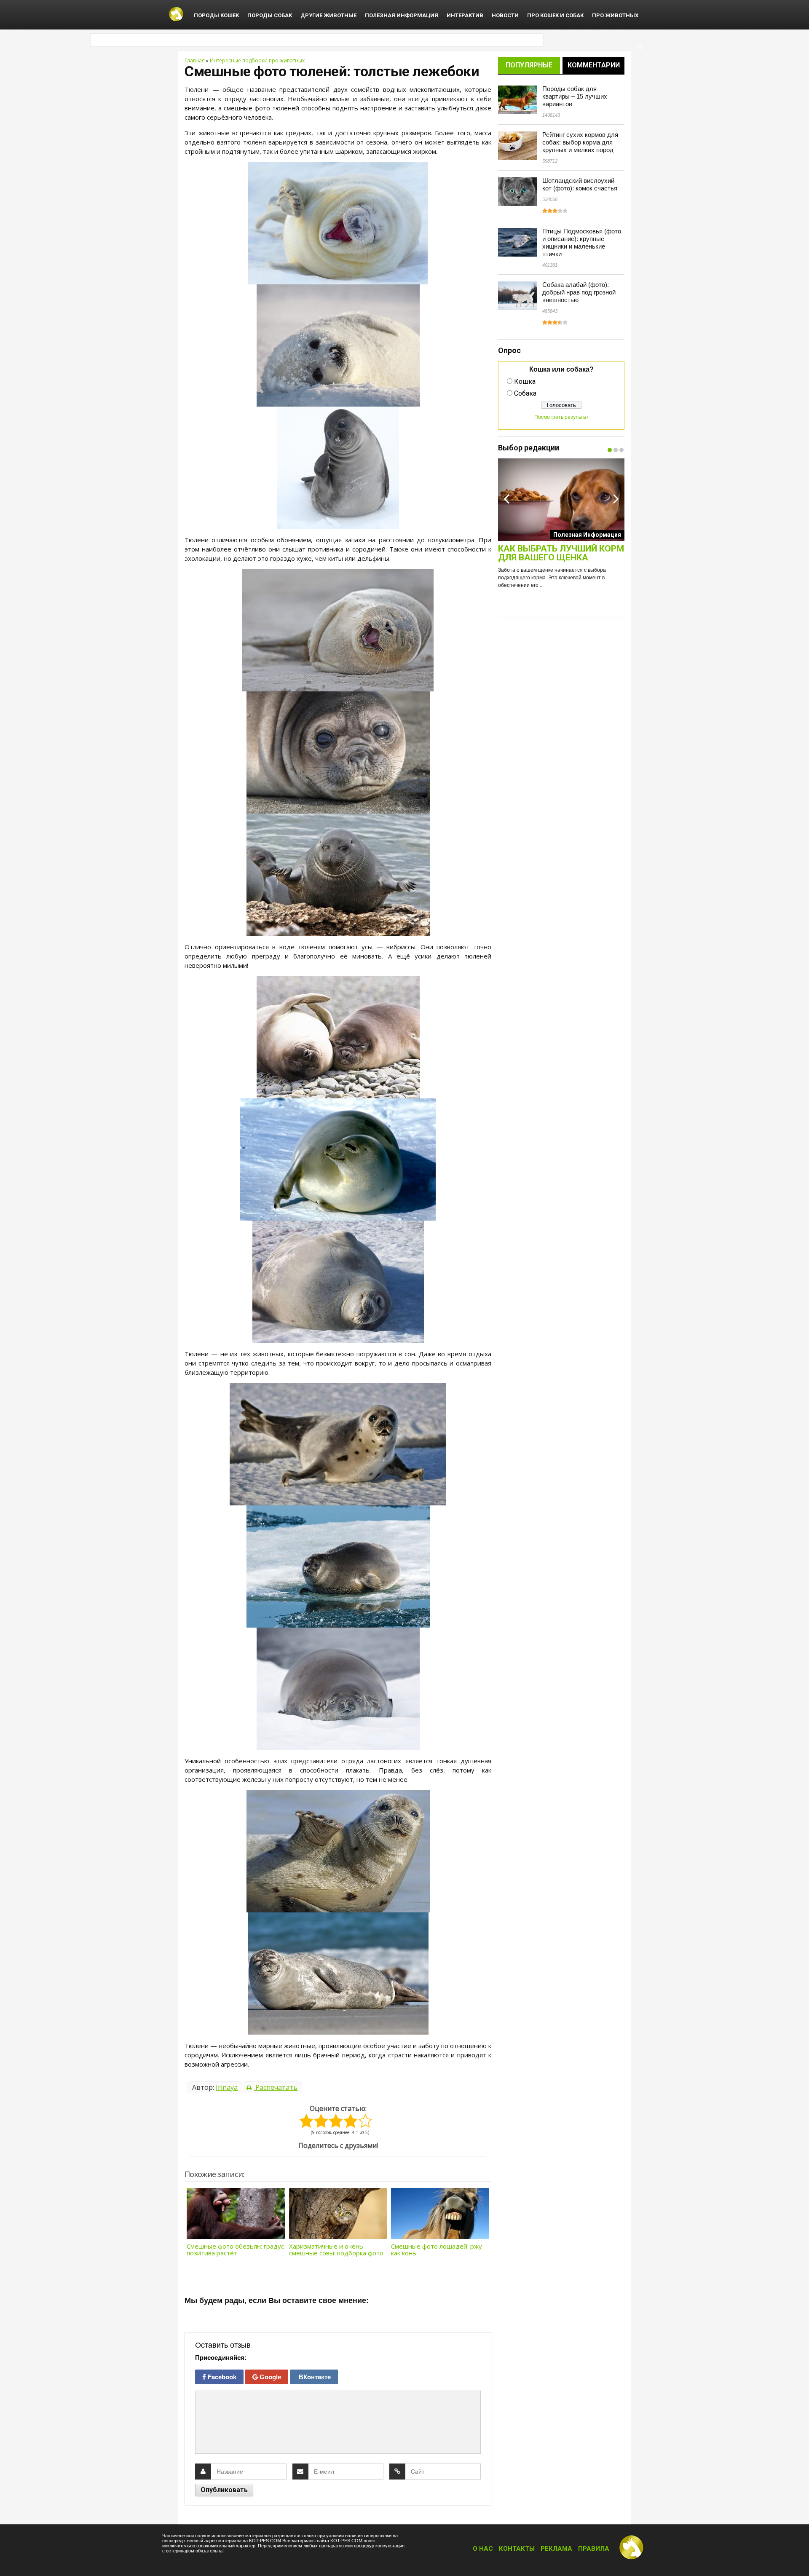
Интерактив (465, 15)
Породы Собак (270, 15)
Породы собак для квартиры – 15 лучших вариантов (575, 96)
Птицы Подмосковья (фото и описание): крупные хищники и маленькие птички (582, 242)
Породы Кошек (216, 15)
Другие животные (328, 15)
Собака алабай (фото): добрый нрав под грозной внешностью (579, 292)
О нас (483, 2549)
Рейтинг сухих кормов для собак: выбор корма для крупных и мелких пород (580, 142)
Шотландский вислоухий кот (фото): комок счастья (580, 184)
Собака (525, 393)
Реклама (556, 2549)
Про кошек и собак (555, 15)
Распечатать (276, 2087)
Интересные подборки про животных (257, 60)
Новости (505, 15)
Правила (594, 2549)
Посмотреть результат (561, 417)
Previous (506, 498)
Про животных (615, 15)
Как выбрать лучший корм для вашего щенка (561, 553)
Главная (195, 60)
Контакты (517, 2549)
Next (616, 498)
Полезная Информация (402, 15)
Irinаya (227, 2087)
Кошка (525, 382)
